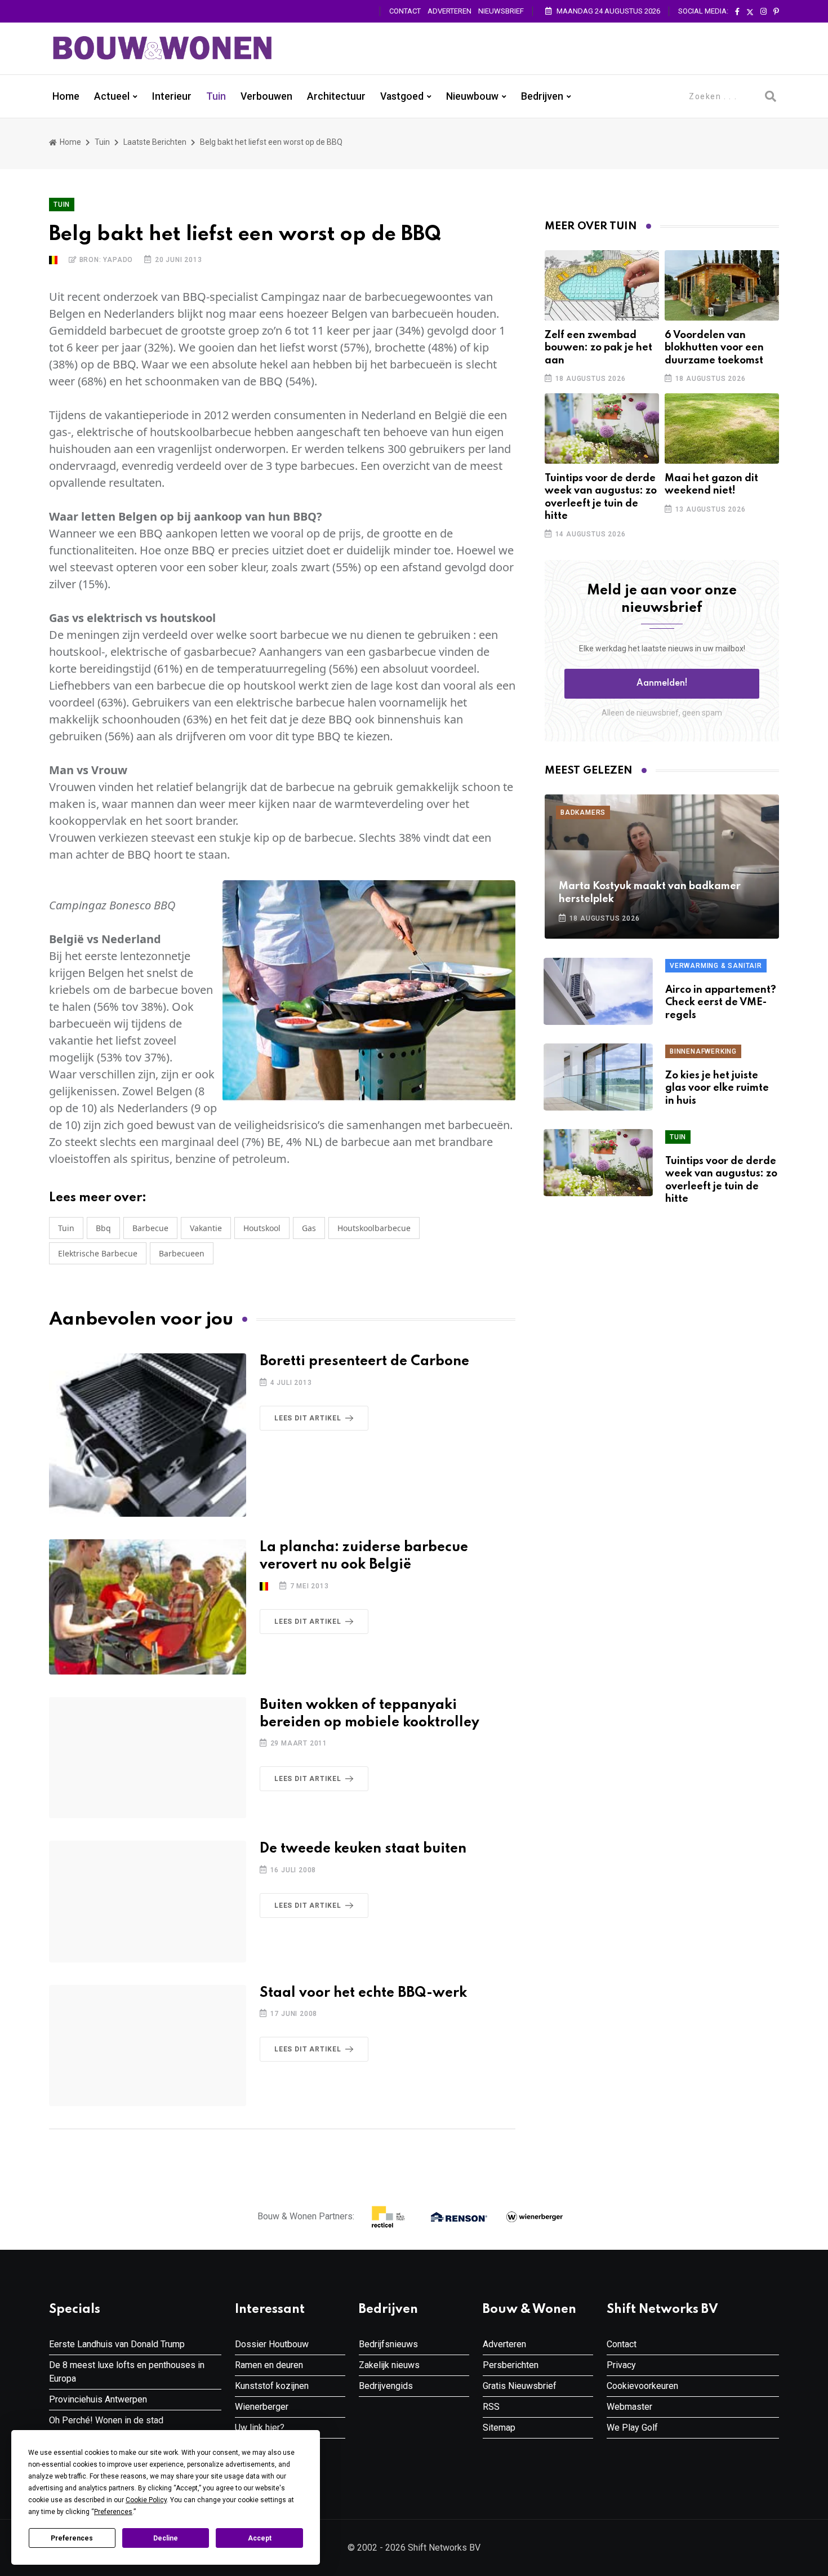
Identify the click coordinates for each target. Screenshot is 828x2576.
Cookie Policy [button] (146, 2500)
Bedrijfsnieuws (388, 2344)
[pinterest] (776, 12)
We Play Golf (632, 2428)
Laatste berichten (155, 142)
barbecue (150, 1228)
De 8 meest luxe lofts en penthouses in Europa (127, 2372)
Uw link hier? (260, 2428)
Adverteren (449, 11)
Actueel (112, 96)
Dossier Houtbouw (272, 2344)
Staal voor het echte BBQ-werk (363, 1993)
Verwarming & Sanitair (716, 966)
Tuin (216, 96)
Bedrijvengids (386, 2386)
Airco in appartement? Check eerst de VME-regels (721, 1003)
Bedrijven (542, 96)
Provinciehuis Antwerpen (98, 2399)
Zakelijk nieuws (389, 2365)
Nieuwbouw (472, 96)
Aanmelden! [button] (662, 683)
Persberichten (511, 2365)
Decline (166, 2538)
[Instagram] (764, 12)
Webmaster (629, 2407)
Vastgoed (402, 96)
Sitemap (499, 2428)
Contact (405, 11)
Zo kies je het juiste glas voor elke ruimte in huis (717, 1088)
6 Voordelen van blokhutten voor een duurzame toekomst (714, 348)
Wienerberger (262, 2407)
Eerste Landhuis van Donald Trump (117, 2344)
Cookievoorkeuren (642, 2386)
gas (309, 1228)
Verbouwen (266, 96)
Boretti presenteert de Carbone (364, 1362)
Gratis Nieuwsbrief (520, 2386)
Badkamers (583, 812)
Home (66, 96)
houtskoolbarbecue (374, 1228)
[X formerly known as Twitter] (750, 12)
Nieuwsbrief (501, 11)
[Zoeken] (771, 96)
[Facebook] (737, 12)
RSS (491, 2407)
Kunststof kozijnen (272, 2386)
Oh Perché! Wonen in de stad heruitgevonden (106, 2427)
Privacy (621, 2365)
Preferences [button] (113, 2512)
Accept (260, 2538)
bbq (103, 1228)
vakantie (206, 1228)
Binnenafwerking (703, 1051)
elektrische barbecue (98, 1253)
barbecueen (182, 1253)
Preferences (72, 2538)
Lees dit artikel (308, 1418)
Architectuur (336, 96)
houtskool (262, 1228)
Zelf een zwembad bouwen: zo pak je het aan (598, 348)
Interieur (172, 96)
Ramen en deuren (269, 2365)
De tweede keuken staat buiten (363, 1849)
